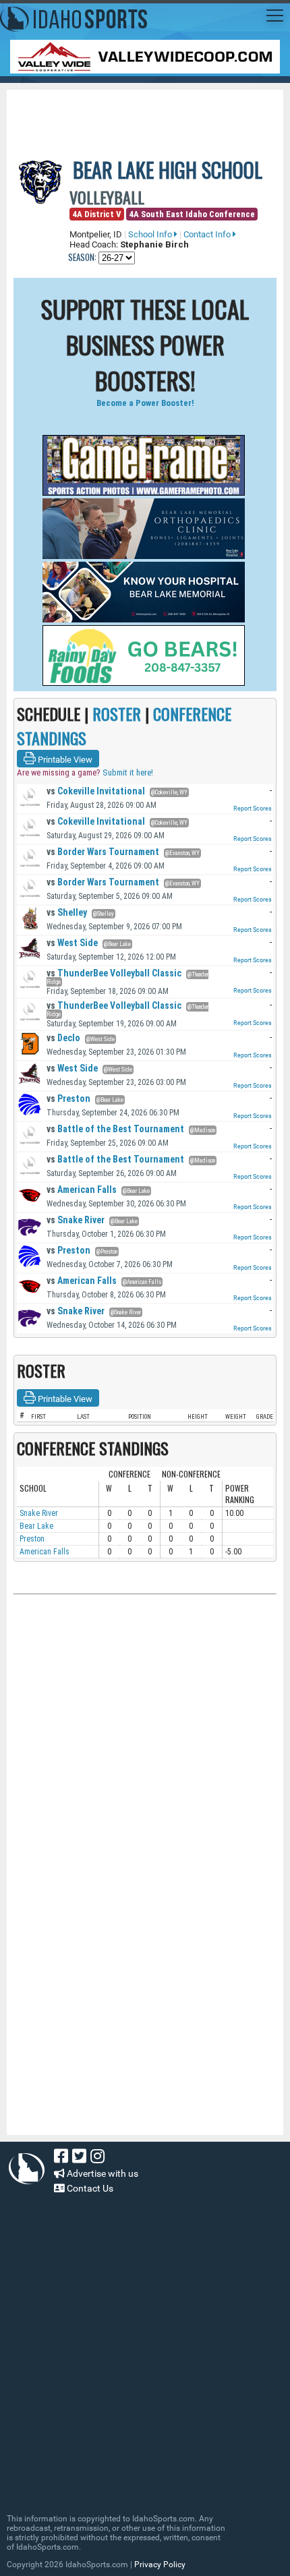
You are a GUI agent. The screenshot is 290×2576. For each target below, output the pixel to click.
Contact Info (208, 234)
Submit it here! (128, 772)
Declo (63, 1038)
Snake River (76, 1220)
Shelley (67, 912)
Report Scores (253, 809)
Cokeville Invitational (96, 791)
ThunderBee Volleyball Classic (114, 973)
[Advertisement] (152, 113)
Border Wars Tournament (103, 852)
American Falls (82, 1190)
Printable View (64, 760)
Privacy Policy (160, 2565)
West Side (72, 943)
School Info (151, 234)
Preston (68, 1099)
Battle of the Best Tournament (115, 1129)
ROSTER (117, 713)
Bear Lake (36, 1526)
